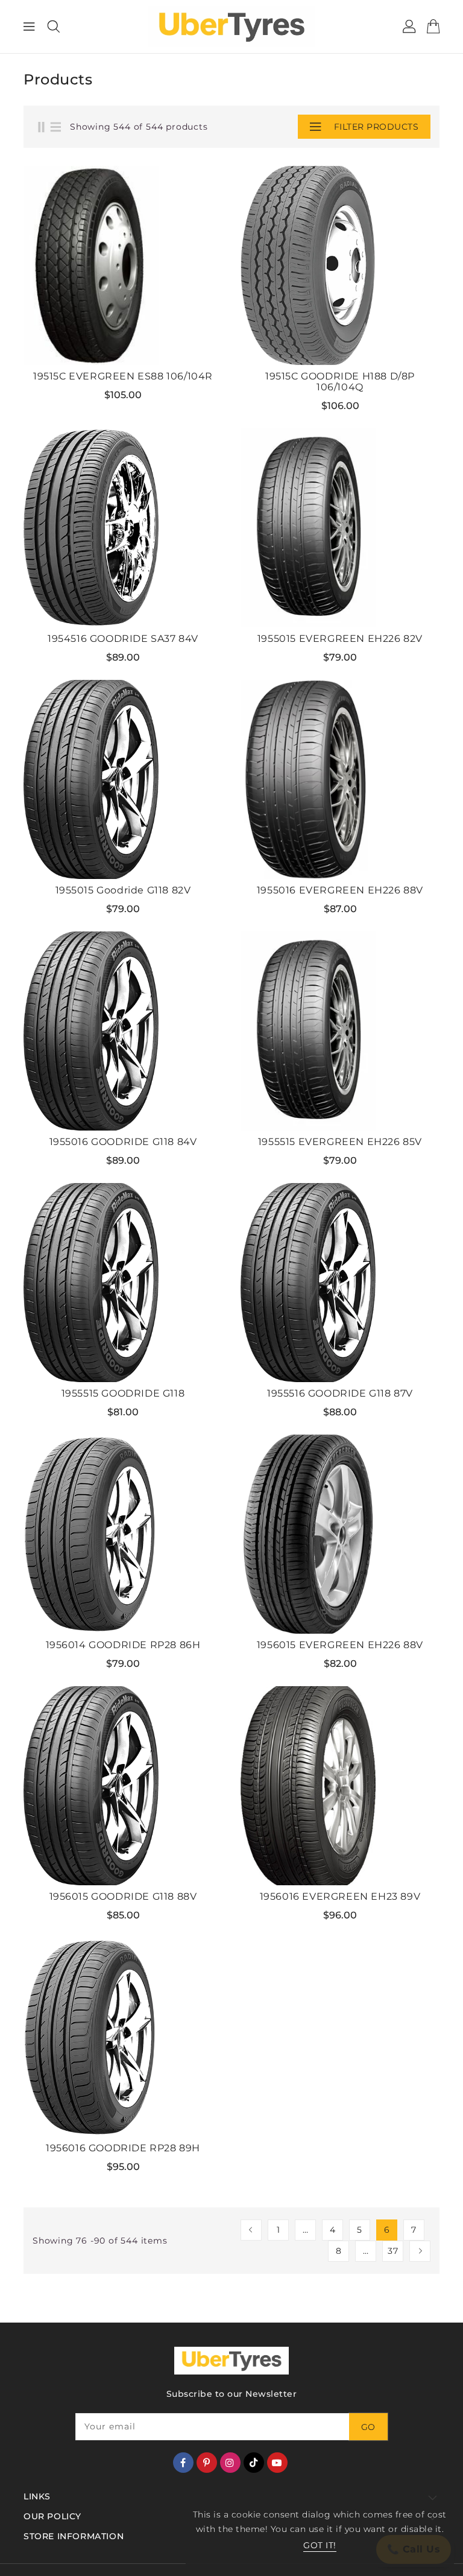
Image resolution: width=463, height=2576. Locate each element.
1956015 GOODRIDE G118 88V (123, 1897)
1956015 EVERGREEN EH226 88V (340, 1645)
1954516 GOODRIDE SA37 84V (123, 639)
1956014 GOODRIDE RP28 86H (123, 1645)
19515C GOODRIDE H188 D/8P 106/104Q (340, 382)
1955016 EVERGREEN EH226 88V (340, 890)
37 (393, 2251)
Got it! (320, 2545)
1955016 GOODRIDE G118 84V (123, 1142)
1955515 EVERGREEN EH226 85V (340, 1142)
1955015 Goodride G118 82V (123, 890)
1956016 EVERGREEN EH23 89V (340, 1897)
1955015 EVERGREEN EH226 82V (340, 639)
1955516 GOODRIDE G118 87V (340, 1394)
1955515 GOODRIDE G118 (123, 1394)
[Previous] (251, 2230)
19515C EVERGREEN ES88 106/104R (123, 376)
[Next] (420, 2251)
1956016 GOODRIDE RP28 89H (123, 2148)
